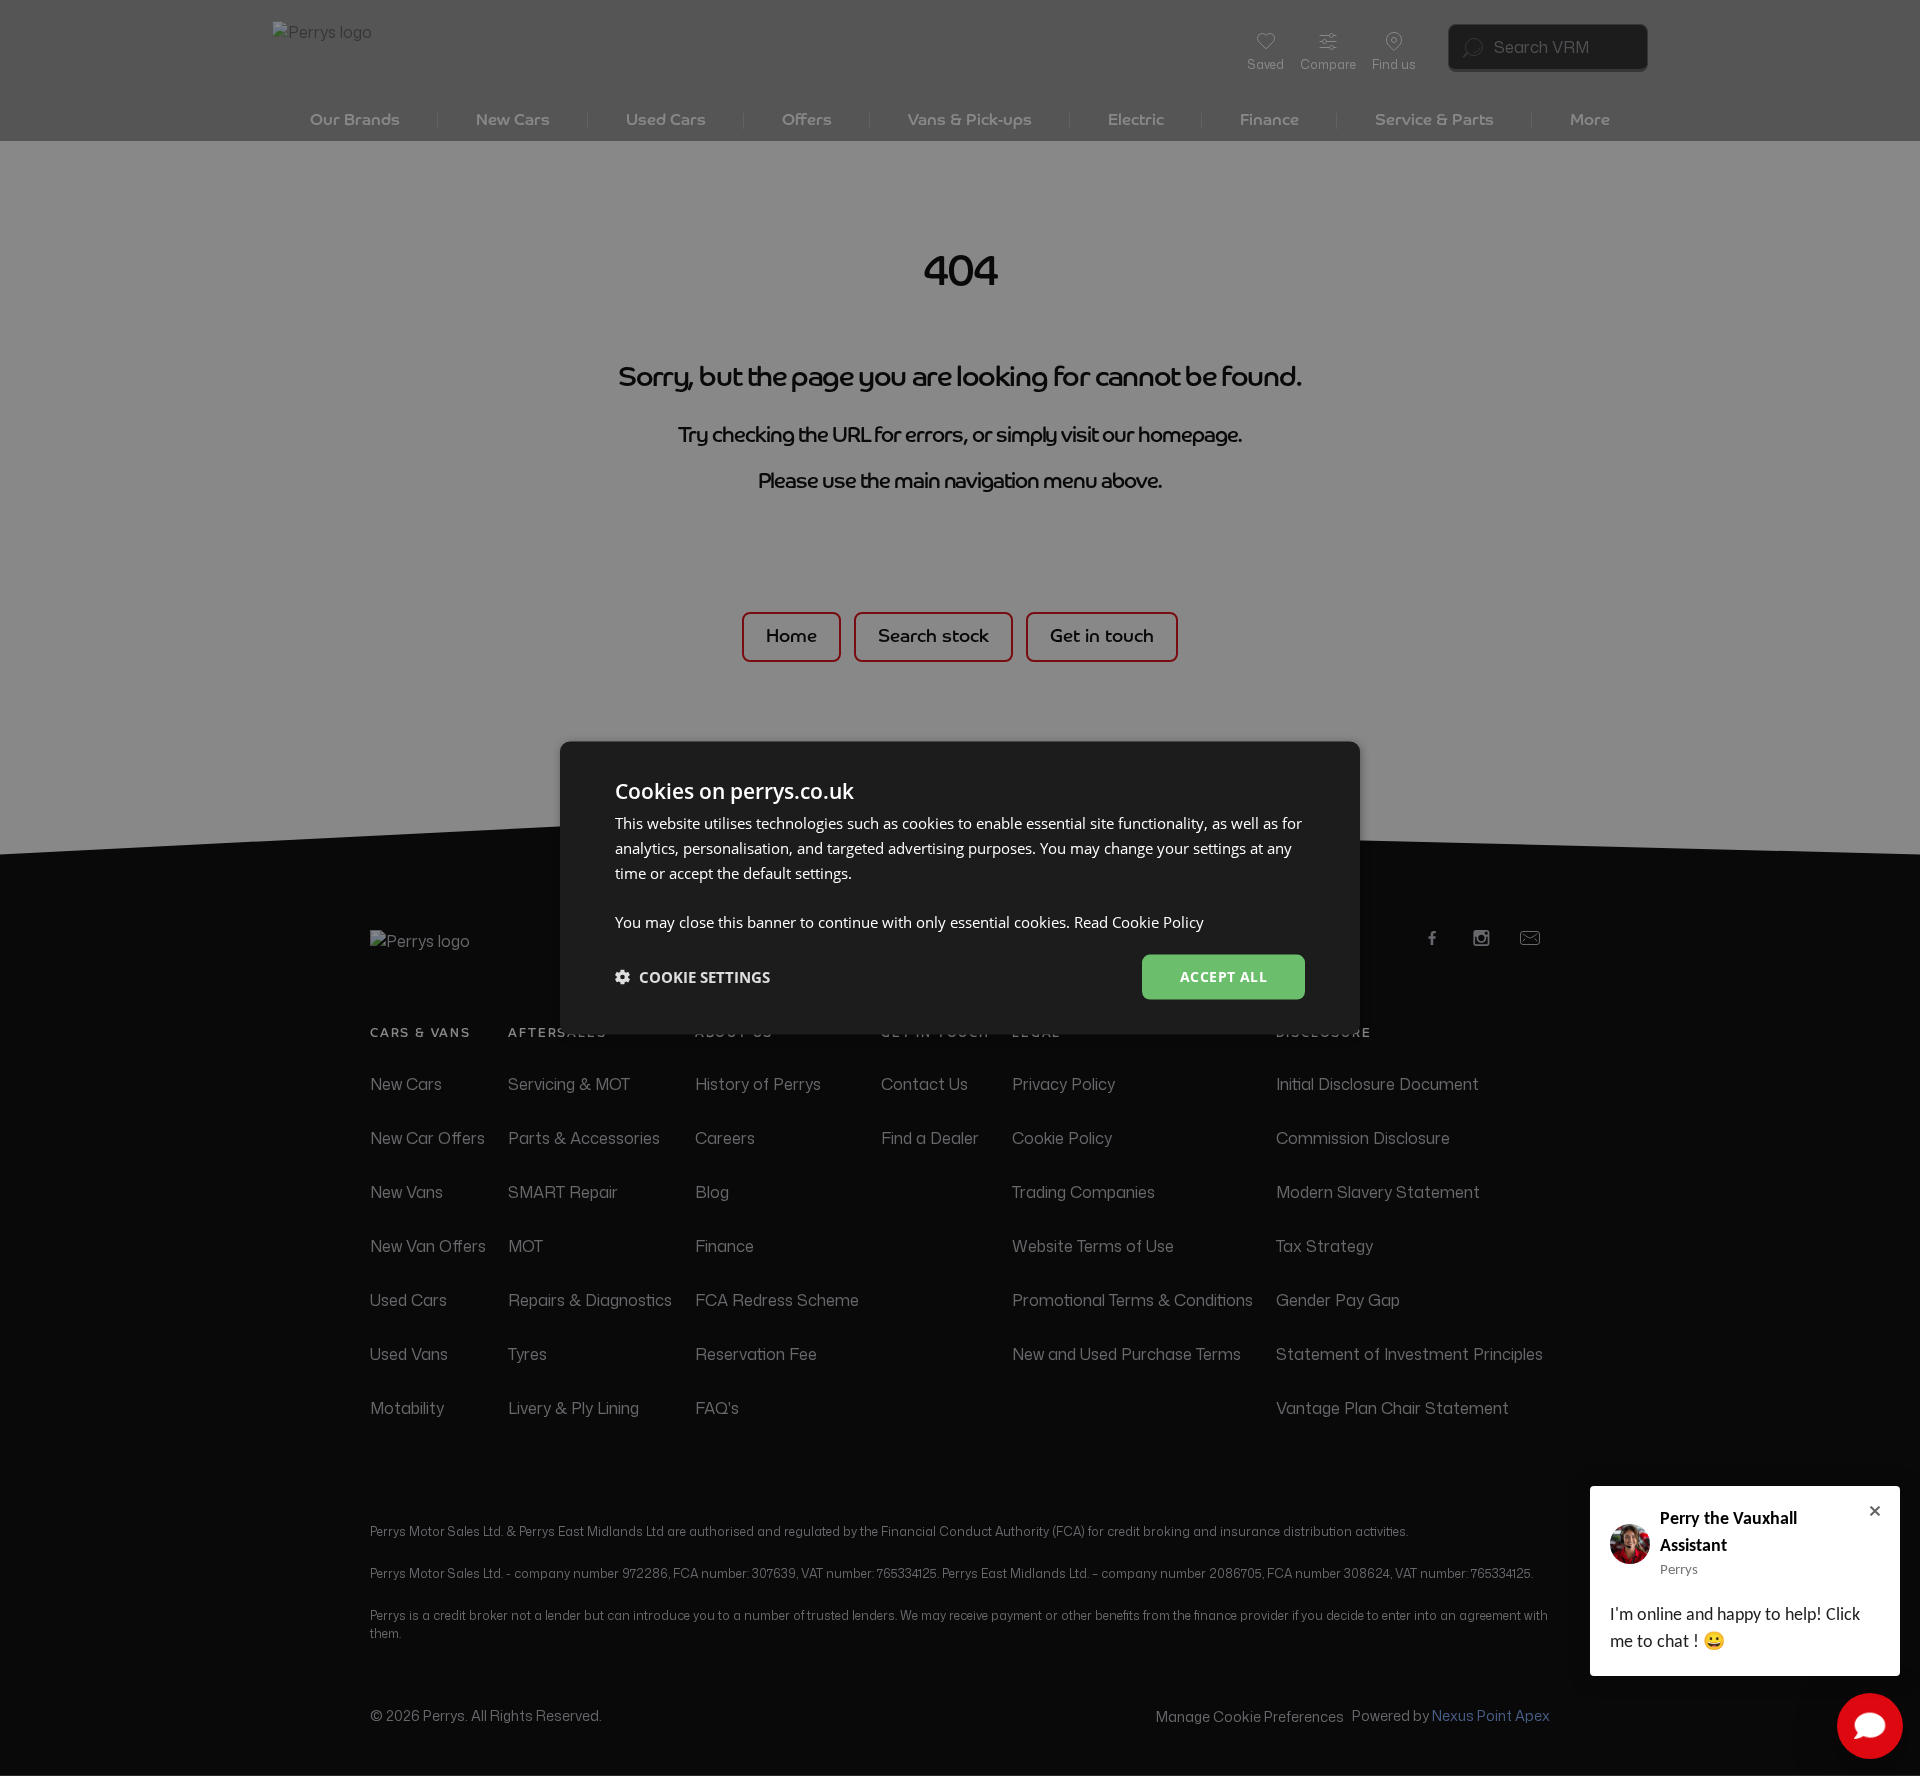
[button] (692, 977)
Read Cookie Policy (1139, 922)
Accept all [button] (1223, 976)
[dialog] (960, 888)
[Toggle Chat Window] (1870, 1726)
